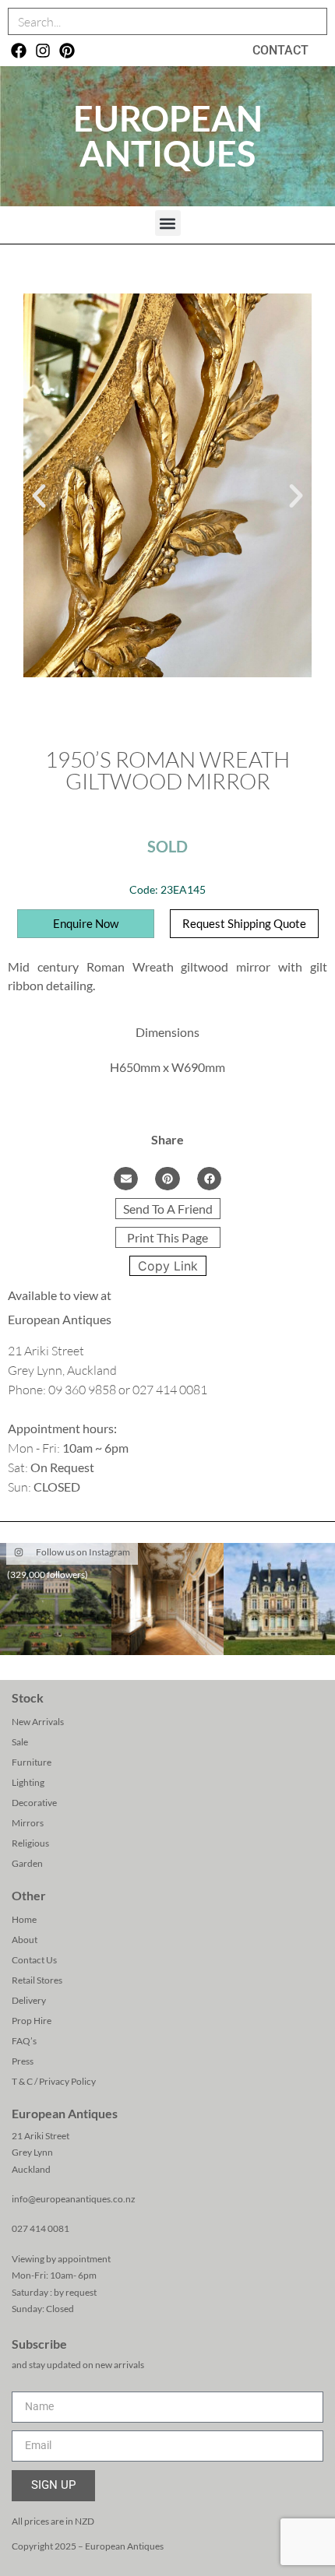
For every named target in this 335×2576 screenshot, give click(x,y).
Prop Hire (32, 2021)
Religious (30, 1843)
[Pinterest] (67, 51)
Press (23, 2061)
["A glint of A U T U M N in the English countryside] (56, 1599)
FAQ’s (24, 2041)
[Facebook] (19, 51)
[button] (168, 223)
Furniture (32, 1762)
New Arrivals (38, 1722)
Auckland (31, 2169)
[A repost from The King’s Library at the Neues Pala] (167, 1599)
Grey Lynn (32, 2152)
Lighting (28, 1782)
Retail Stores (37, 1980)
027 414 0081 (41, 2228)
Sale (20, 1742)
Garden (27, 1863)
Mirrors (28, 1823)
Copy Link (168, 1266)
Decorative (34, 1803)
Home (24, 1919)
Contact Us (34, 1960)
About (25, 1940)
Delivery (29, 2000)
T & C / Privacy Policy (54, 2081)
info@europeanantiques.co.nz (74, 2199)
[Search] (313, 21)
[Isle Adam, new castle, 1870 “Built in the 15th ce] (279, 1599)
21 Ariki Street (41, 2136)
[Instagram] (43, 51)
